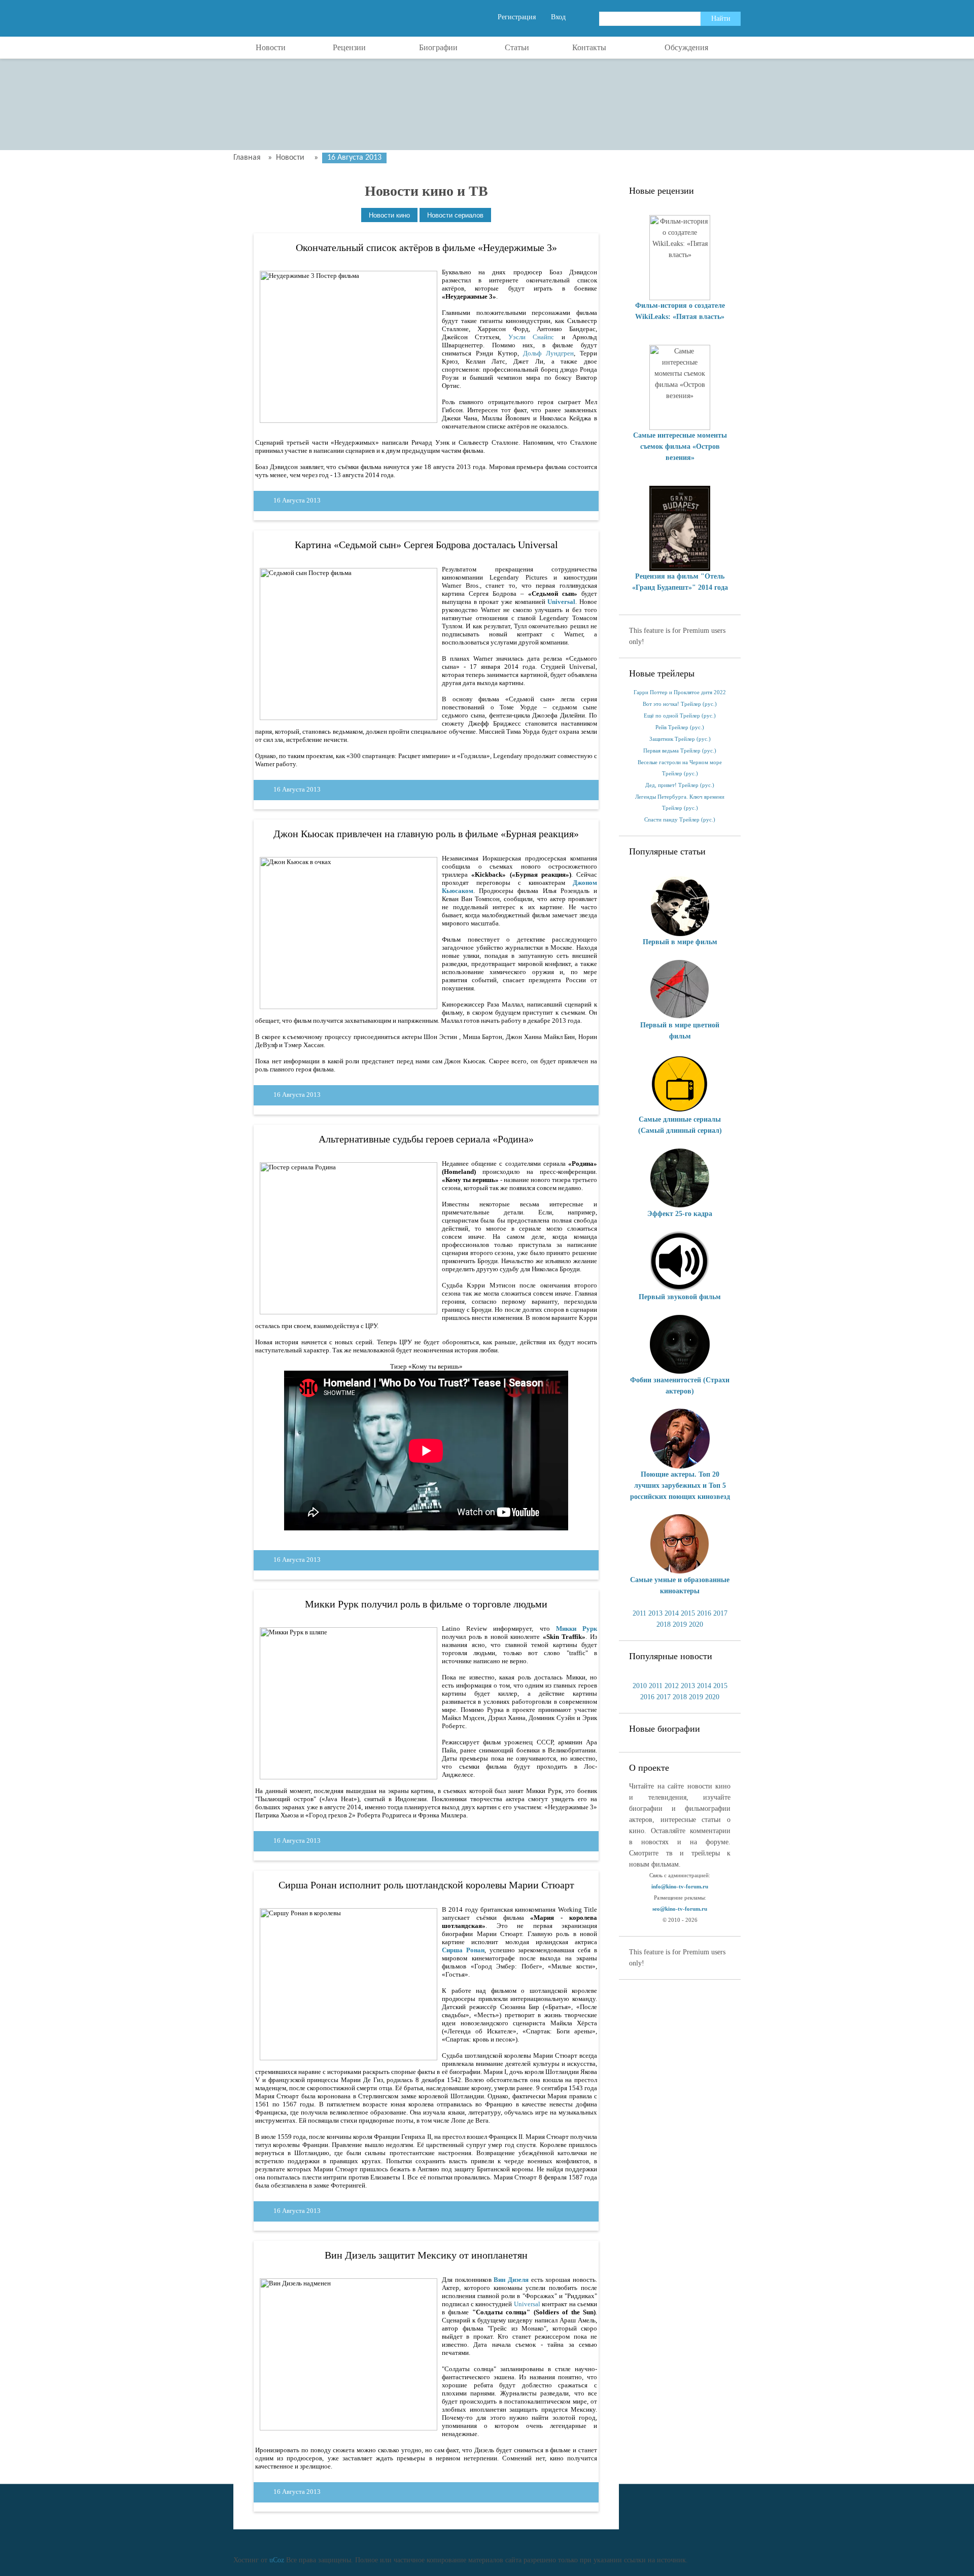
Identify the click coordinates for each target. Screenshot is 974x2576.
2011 (639, 1613)
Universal (527, 2304)
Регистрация (517, 17)
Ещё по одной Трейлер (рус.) (680, 716)
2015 (688, 1613)
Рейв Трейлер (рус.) (680, 727)
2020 (696, 1624)
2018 (664, 1624)
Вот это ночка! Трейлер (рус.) (680, 704)
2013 (655, 1613)
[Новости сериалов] (455, 215)
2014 (672, 1613)
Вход (558, 17)
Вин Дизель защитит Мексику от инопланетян (426, 2255)
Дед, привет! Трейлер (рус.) (680, 785)
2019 (680, 1624)
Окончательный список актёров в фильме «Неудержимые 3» (426, 247)
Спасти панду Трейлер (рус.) (680, 820)
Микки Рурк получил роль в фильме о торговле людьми (426, 1604)
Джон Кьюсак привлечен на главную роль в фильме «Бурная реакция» (426, 834)
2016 (704, 1613)
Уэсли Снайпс (531, 337)
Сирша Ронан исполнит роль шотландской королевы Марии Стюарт (426, 1885)
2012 (672, 1686)
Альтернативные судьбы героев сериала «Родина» (426, 1139)
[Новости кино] (389, 215)
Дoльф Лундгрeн (548, 353)
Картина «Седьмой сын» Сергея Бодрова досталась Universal (426, 545)
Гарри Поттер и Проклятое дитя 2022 (680, 692)
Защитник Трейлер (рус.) (680, 739)
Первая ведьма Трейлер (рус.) (680, 751)
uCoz (277, 2560)
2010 (640, 1686)
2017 (720, 1613)
